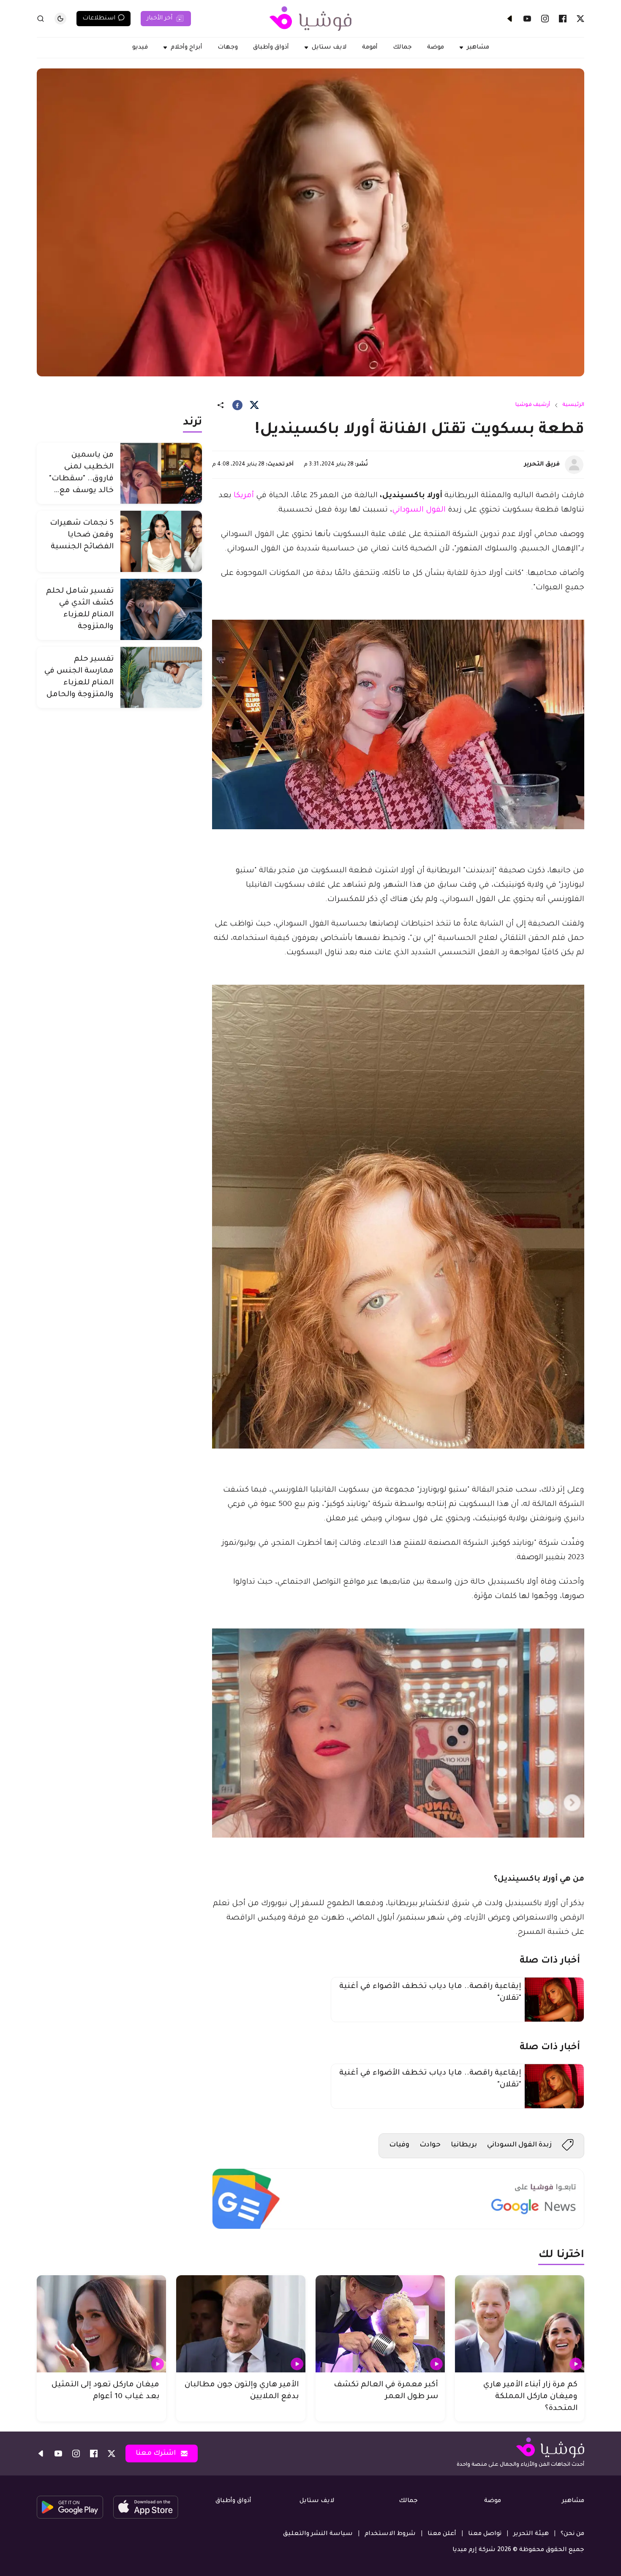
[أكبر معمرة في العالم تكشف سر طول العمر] (380, 2324)
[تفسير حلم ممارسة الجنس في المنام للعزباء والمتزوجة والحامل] (161, 677)
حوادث (430, 2145)
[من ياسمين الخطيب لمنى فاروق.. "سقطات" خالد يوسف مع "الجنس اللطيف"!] (161, 473)
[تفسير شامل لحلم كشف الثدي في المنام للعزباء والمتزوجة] (161, 609)
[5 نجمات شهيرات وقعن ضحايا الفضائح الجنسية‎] (161, 541)
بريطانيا (464, 2145)
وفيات (399, 2145)
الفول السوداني (419, 510)
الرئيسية (573, 405)
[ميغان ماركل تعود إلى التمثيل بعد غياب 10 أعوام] (101, 2324)
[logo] (310, 19)
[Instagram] (545, 19)
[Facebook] (563, 19)
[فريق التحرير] (574, 465)
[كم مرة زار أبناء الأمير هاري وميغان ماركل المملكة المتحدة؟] (520, 2324)
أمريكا (243, 496)
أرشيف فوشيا (533, 405)
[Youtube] (527, 19)
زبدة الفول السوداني (519, 2145)
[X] (580, 19)
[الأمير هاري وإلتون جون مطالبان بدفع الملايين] (241, 2324)
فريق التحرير (542, 465)
